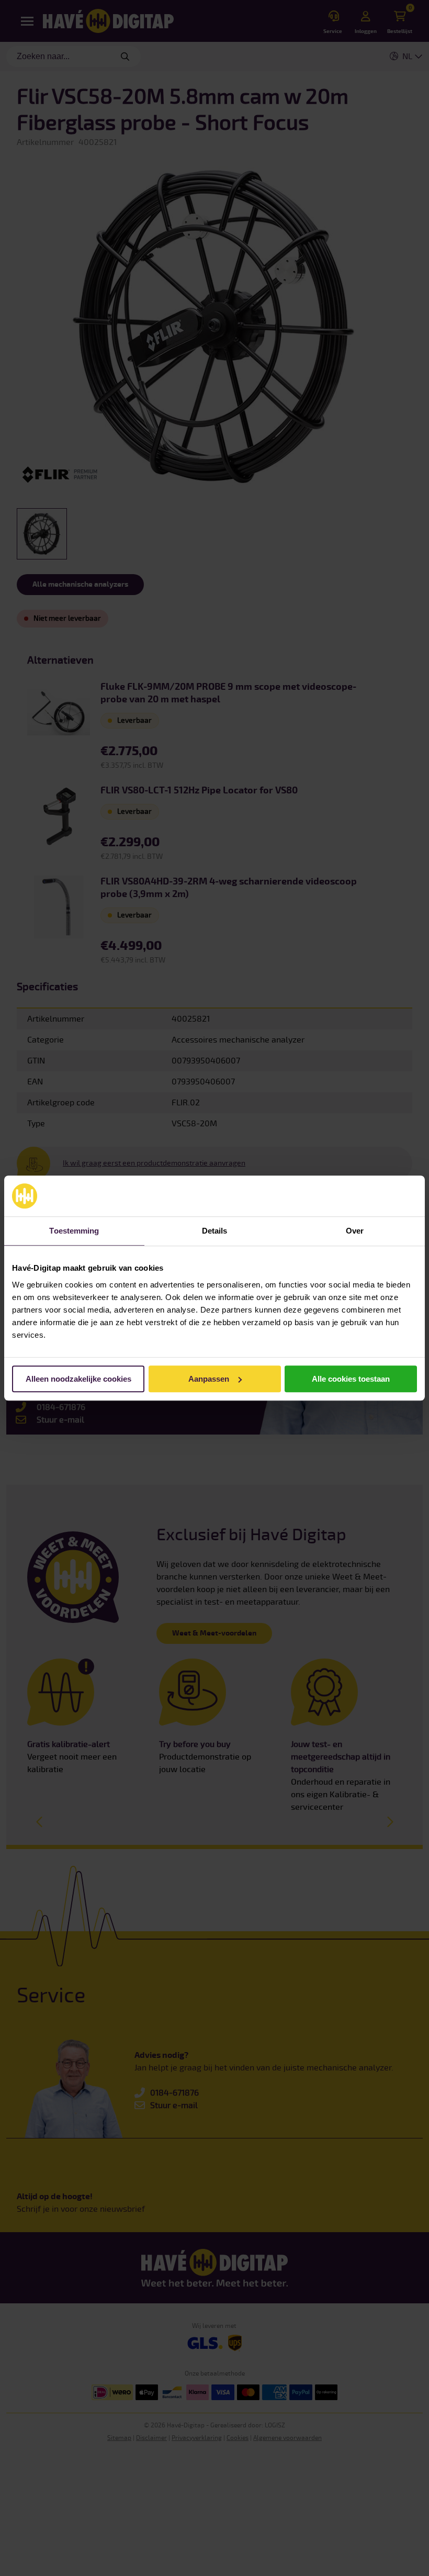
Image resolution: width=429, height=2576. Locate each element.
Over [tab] (355, 1231)
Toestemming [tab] (74, 1231)
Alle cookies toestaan (351, 1379)
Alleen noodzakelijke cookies (78, 1379)
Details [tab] (215, 1231)
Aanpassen (209, 1379)
